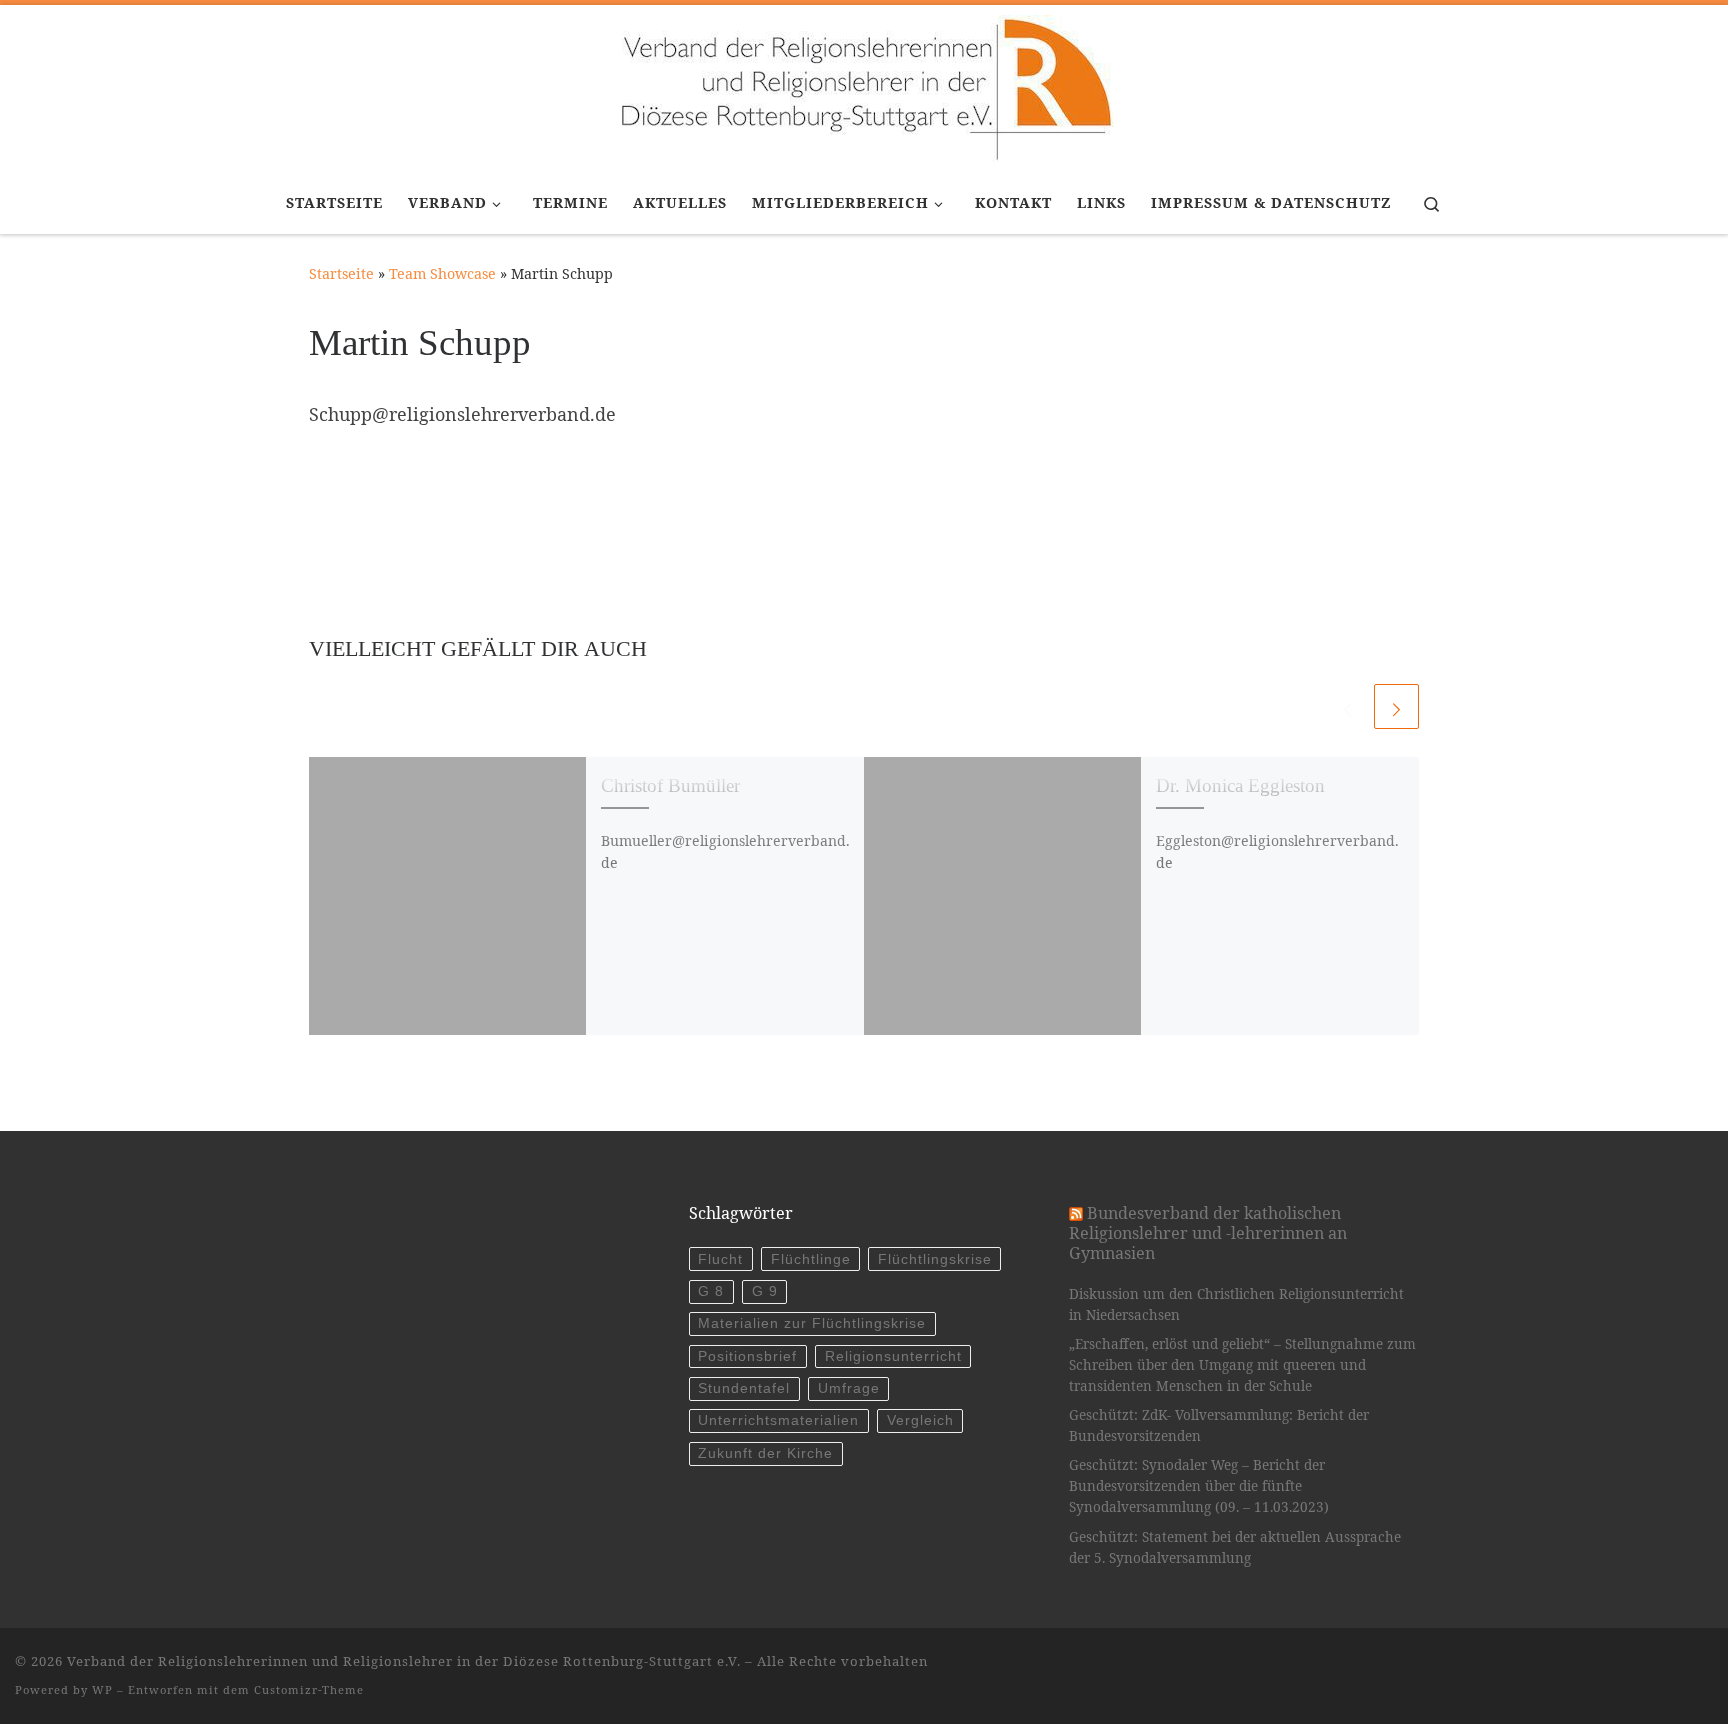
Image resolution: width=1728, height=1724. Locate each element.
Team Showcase (442, 273)
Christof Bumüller (670, 785)
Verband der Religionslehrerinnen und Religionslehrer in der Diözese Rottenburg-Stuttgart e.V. (404, 1661)
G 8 (711, 1291)
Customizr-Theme (309, 1689)
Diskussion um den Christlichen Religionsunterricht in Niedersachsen (1236, 1304)
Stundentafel (744, 1388)
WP (102, 1689)
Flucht (720, 1259)
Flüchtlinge (811, 1259)
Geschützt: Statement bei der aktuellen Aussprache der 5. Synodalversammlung (1235, 1547)
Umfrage (849, 1388)
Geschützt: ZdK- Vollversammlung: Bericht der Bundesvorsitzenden (1219, 1425)
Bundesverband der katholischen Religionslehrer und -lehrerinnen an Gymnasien (1208, 1233)
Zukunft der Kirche (765, 1453)
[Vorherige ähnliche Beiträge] (1347, 706)
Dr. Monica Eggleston (1240, 785)
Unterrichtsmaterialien (778, 1420)
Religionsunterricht (893, 1356)
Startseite (341, 273)
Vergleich (920, 1420)
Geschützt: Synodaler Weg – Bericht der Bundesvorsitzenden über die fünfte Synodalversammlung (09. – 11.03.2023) (1199, 1486)
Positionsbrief (747, 1356)
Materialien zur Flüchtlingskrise (812, 1323)
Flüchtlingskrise (935, 1259)
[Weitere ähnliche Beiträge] (1396, 706)
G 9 (765, 1291)
